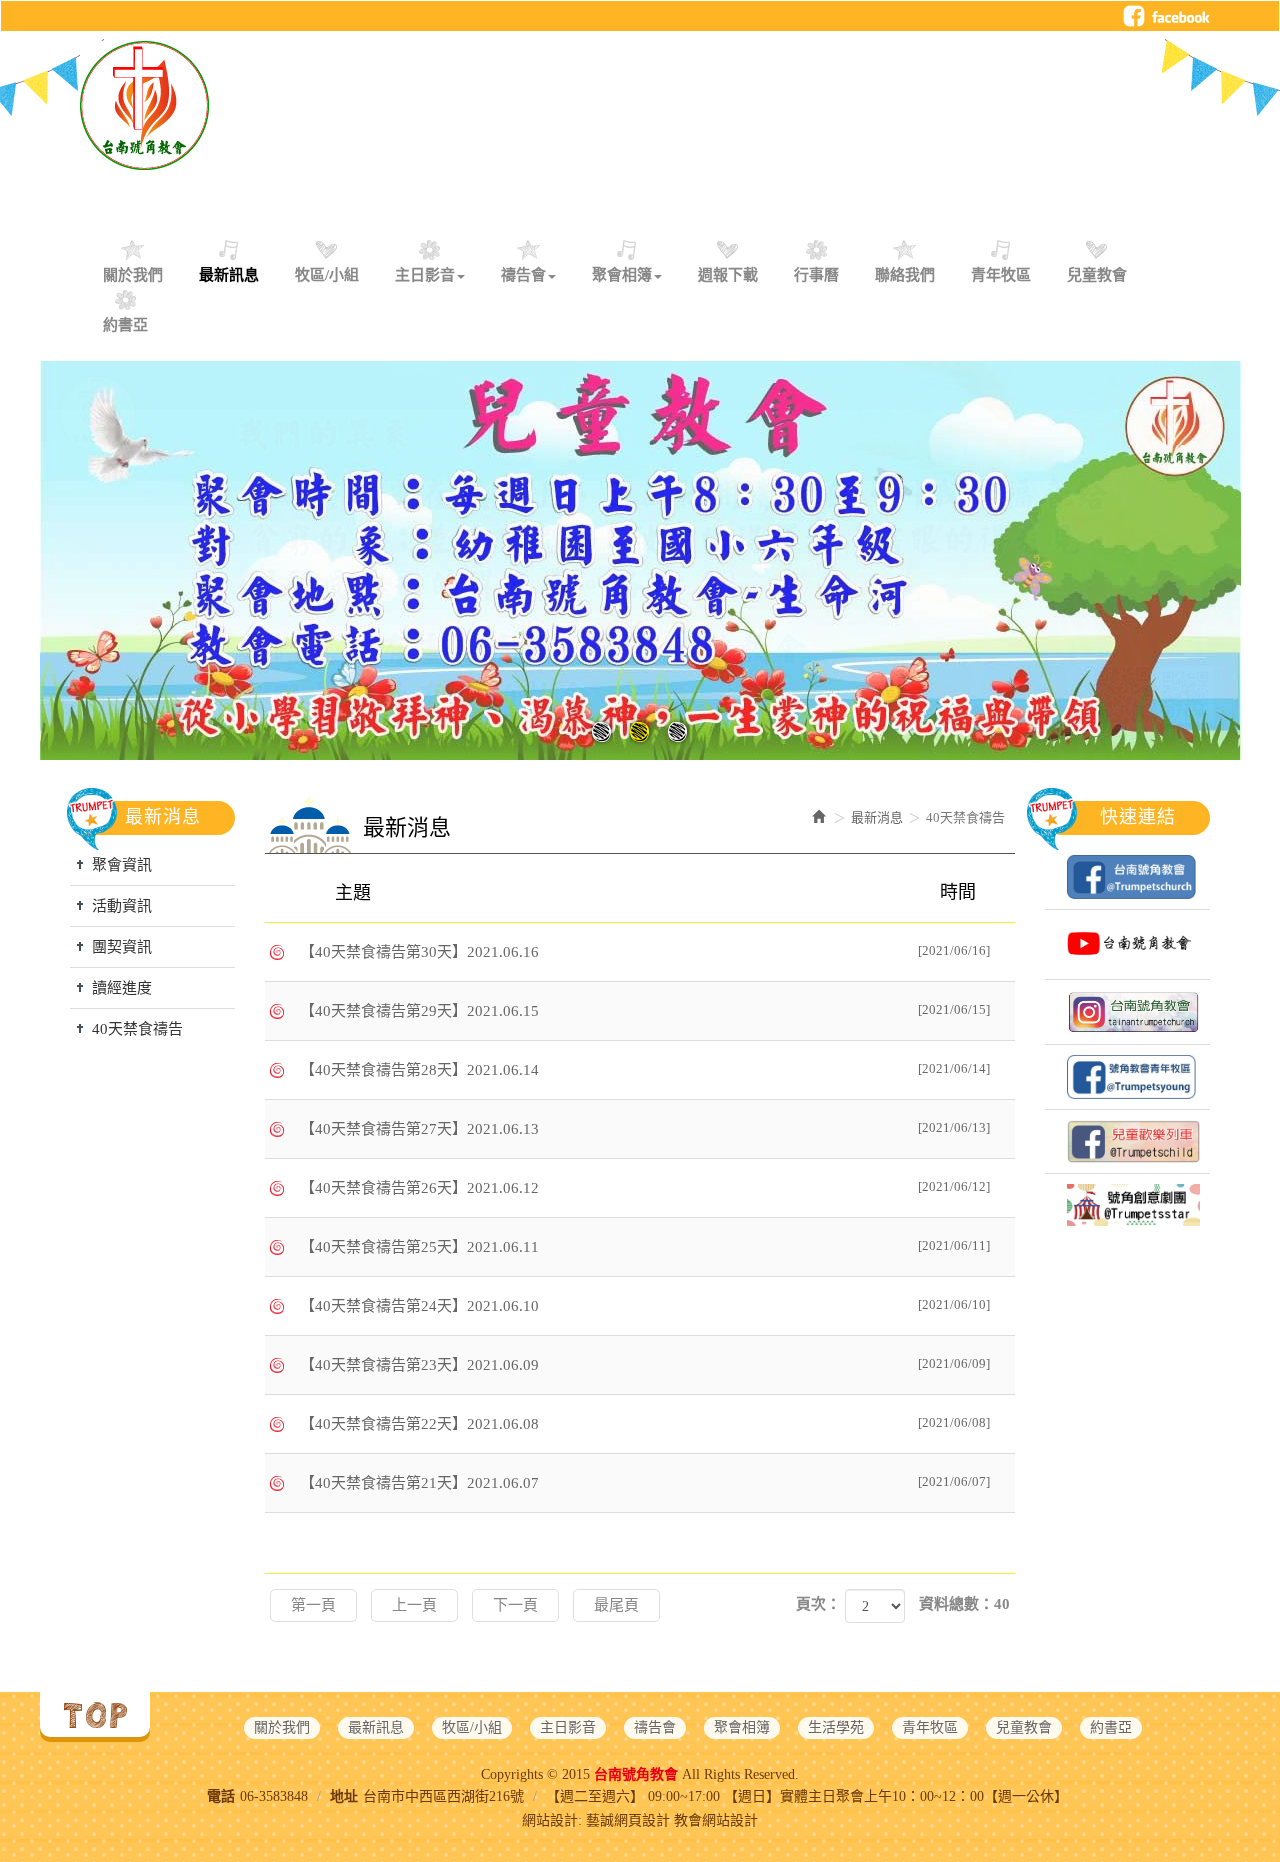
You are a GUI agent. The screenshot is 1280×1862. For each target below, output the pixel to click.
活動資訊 (122, 906)
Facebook (1166, 16)
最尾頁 (616, 1605)
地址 (344, 1796)
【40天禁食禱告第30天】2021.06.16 (645, 951)
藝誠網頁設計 (628, 1820)
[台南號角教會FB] (1127, 877)
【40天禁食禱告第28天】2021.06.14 (645, 1069)
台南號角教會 (144, 105)
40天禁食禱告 (137, 1029)
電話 (221, 1796)
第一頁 (313, 1605)
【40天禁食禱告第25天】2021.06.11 (645, 1246)
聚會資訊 (122, 865)
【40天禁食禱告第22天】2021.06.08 (645, 1423)
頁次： (818, 1604)
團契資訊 (122, 947)
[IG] (1127, 1012)
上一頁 (414, 1605)
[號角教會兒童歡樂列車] (1127, 1141)
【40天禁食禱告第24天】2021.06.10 (645, 1305)
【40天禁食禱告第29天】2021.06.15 (645, 1010)
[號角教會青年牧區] (1127, 1077)
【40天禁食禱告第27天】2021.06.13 (645, 1128)
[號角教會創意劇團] (1127, 1205)
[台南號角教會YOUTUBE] (1127, 944)
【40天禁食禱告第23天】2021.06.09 (645, 1364)
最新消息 (877, 817)
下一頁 (515, 1605)
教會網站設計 (716, 1820)
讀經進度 (122, 988)
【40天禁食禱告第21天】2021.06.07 (645, 1482)
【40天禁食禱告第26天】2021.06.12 (645, 1187)
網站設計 (550, 1820)
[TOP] (95, 1714)
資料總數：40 (964, 1604)
